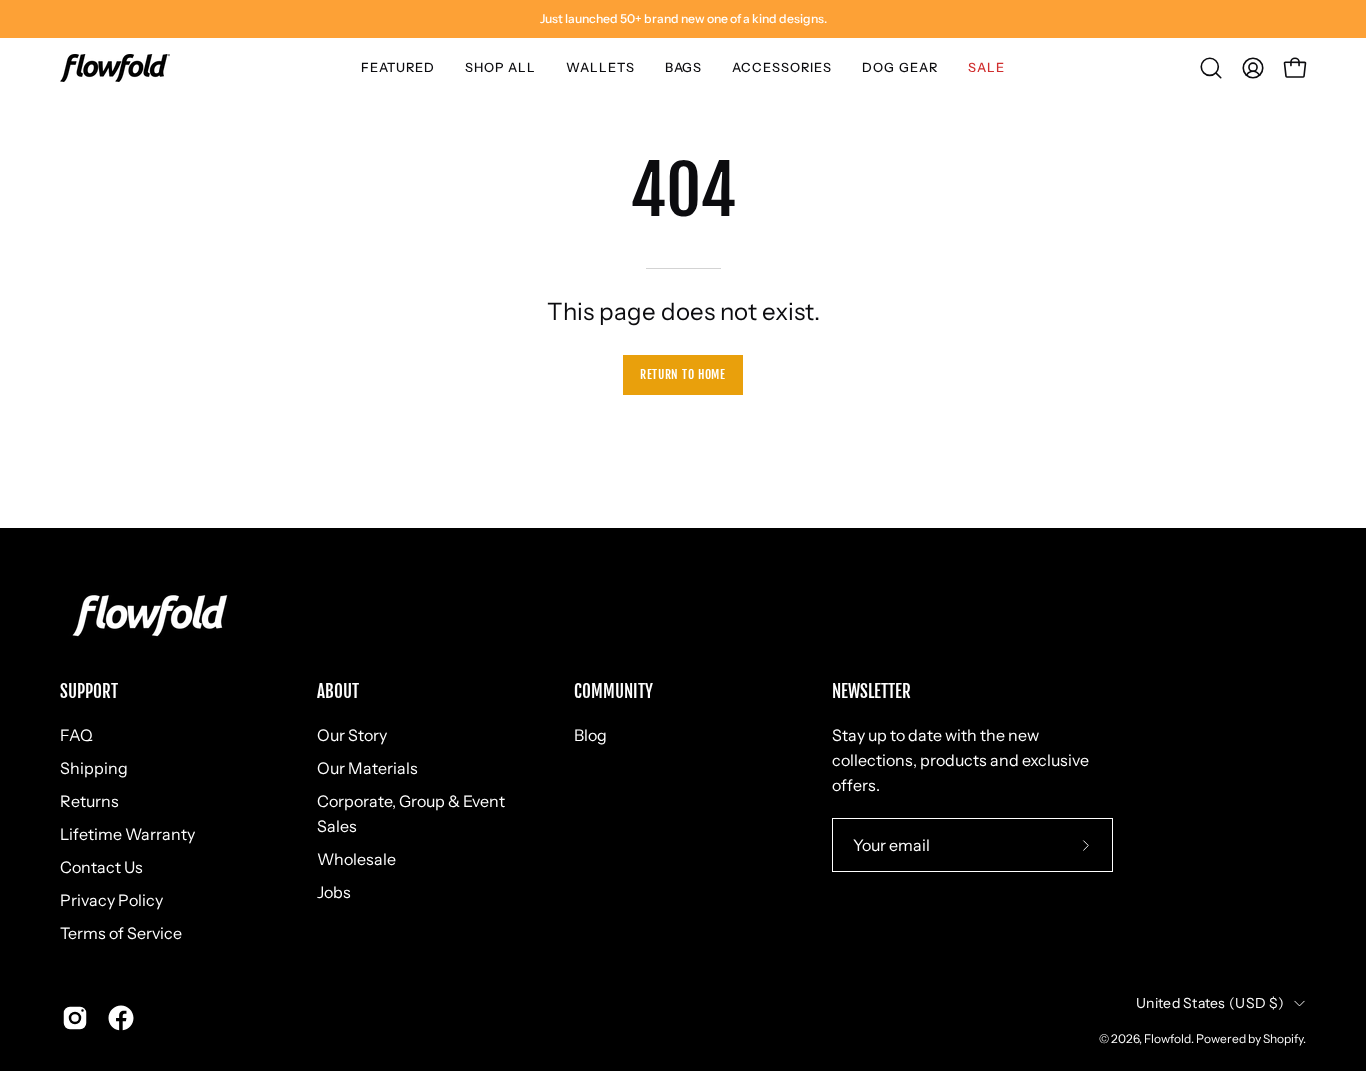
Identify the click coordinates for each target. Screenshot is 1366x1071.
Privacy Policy (111, 900)
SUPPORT (89, 692)
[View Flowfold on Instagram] (75, 1018)
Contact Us (101, 867)
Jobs (334, 892)
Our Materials (367, 768)
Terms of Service (121, 933)
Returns (89, 801)
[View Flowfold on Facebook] (121, 1018)
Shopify (1283, 1038)
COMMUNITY (613, 692)
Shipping (94, 768)
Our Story (352, 735)
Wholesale (356, 859)
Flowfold (1167, 1038)
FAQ (76, 735)
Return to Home (682, 374)
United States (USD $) (1210, 1003)
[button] (398, 68)
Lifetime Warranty (127, 834)
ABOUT (338, 692)
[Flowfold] (115, 68)
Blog (590, 735)
